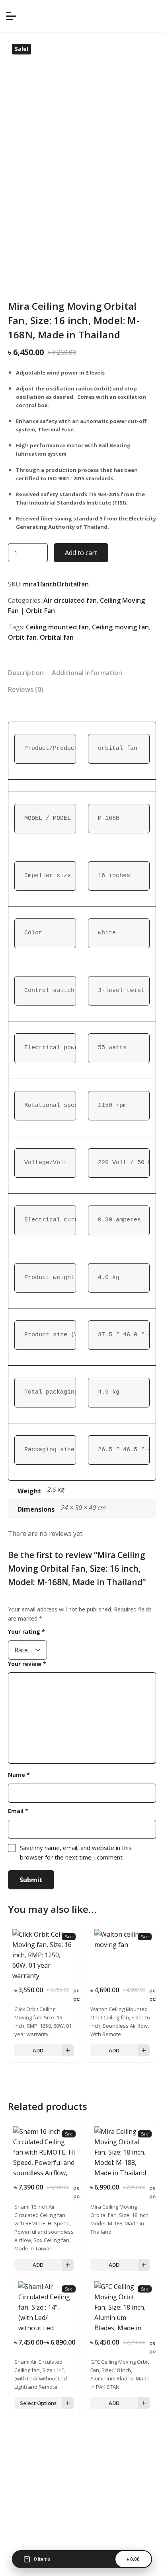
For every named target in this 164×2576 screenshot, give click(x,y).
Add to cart (81, 553)
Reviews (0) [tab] (26, 689)
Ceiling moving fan (120, 627)
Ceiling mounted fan (57, 627)
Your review (27, 1664)
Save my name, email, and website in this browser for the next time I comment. (76, 1852)
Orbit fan (22, 637)
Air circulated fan (70, 600)
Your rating (26, 1632)
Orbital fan (57, 637)
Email (18, 1811)
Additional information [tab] (87, 673)
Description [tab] (26, 673)
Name (19, 1775)
